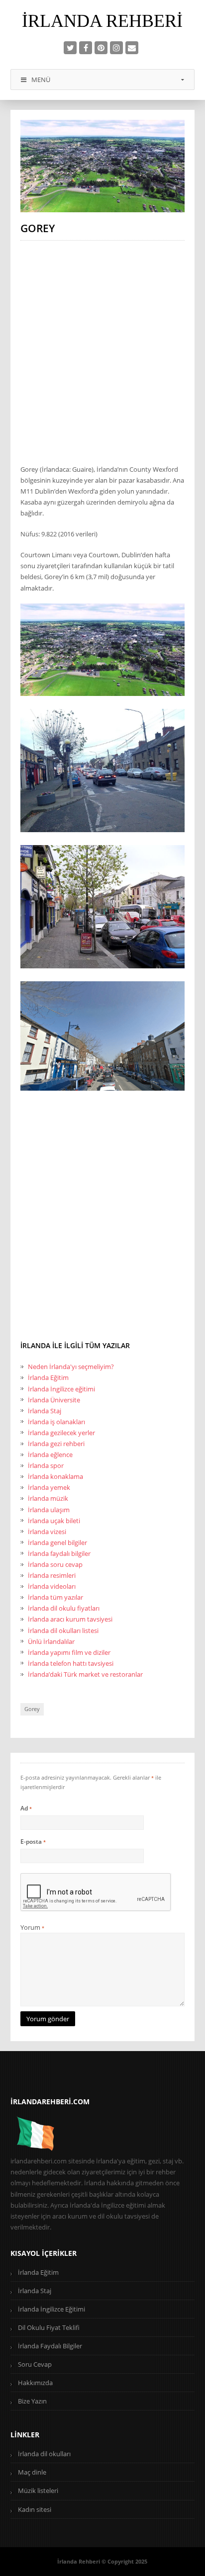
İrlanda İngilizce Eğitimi (51, 2309)
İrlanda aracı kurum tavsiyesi (70, 1619)
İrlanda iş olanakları (56, 1422)
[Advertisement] (102, 350)
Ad (26, 1808)
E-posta (33, 1842)
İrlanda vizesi (47, 1532)
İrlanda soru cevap (55, 1564)
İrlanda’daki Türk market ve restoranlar (85, 1674)
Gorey (32, 1709)
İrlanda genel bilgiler (57, 1543)
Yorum (32, 1927)
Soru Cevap (35, 2364)
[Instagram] (116, 48)
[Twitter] (70, 48)
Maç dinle (32, 2472)
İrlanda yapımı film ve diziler (69, 1652)
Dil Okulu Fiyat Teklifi (49, 2327)
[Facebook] (86, 48)
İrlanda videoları (52, 1586)
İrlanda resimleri (52, 1575)
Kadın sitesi (35, 2509)
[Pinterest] (101, 48)
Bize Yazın (32, 2401)
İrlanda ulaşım (49, 1510)
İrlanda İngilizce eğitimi (61, 1389)
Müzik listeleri (38, 2490)
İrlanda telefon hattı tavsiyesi (71, 1663)
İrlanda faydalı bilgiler (59, 1553)
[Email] (132, 48)
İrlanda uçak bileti (54, 1521)
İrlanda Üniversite (54, 1400)
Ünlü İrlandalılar (51, 1641)
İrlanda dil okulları (44, 2454)
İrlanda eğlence (50, 1455)
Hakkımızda (35, 2383)
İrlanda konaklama (55, 1476)
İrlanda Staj (45, 1411)
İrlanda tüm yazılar (55, 1597)
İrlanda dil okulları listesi (63, 1631)
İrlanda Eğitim (48, 1377)
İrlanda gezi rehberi (56, 1444)
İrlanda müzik (48, 1498)
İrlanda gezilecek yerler (61, 1433)
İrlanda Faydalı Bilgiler (50, 2346)
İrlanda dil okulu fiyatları (64, 1608)
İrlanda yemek (49, 1487)
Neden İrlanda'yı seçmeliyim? (71, 1367)
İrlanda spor (46, 1465)
